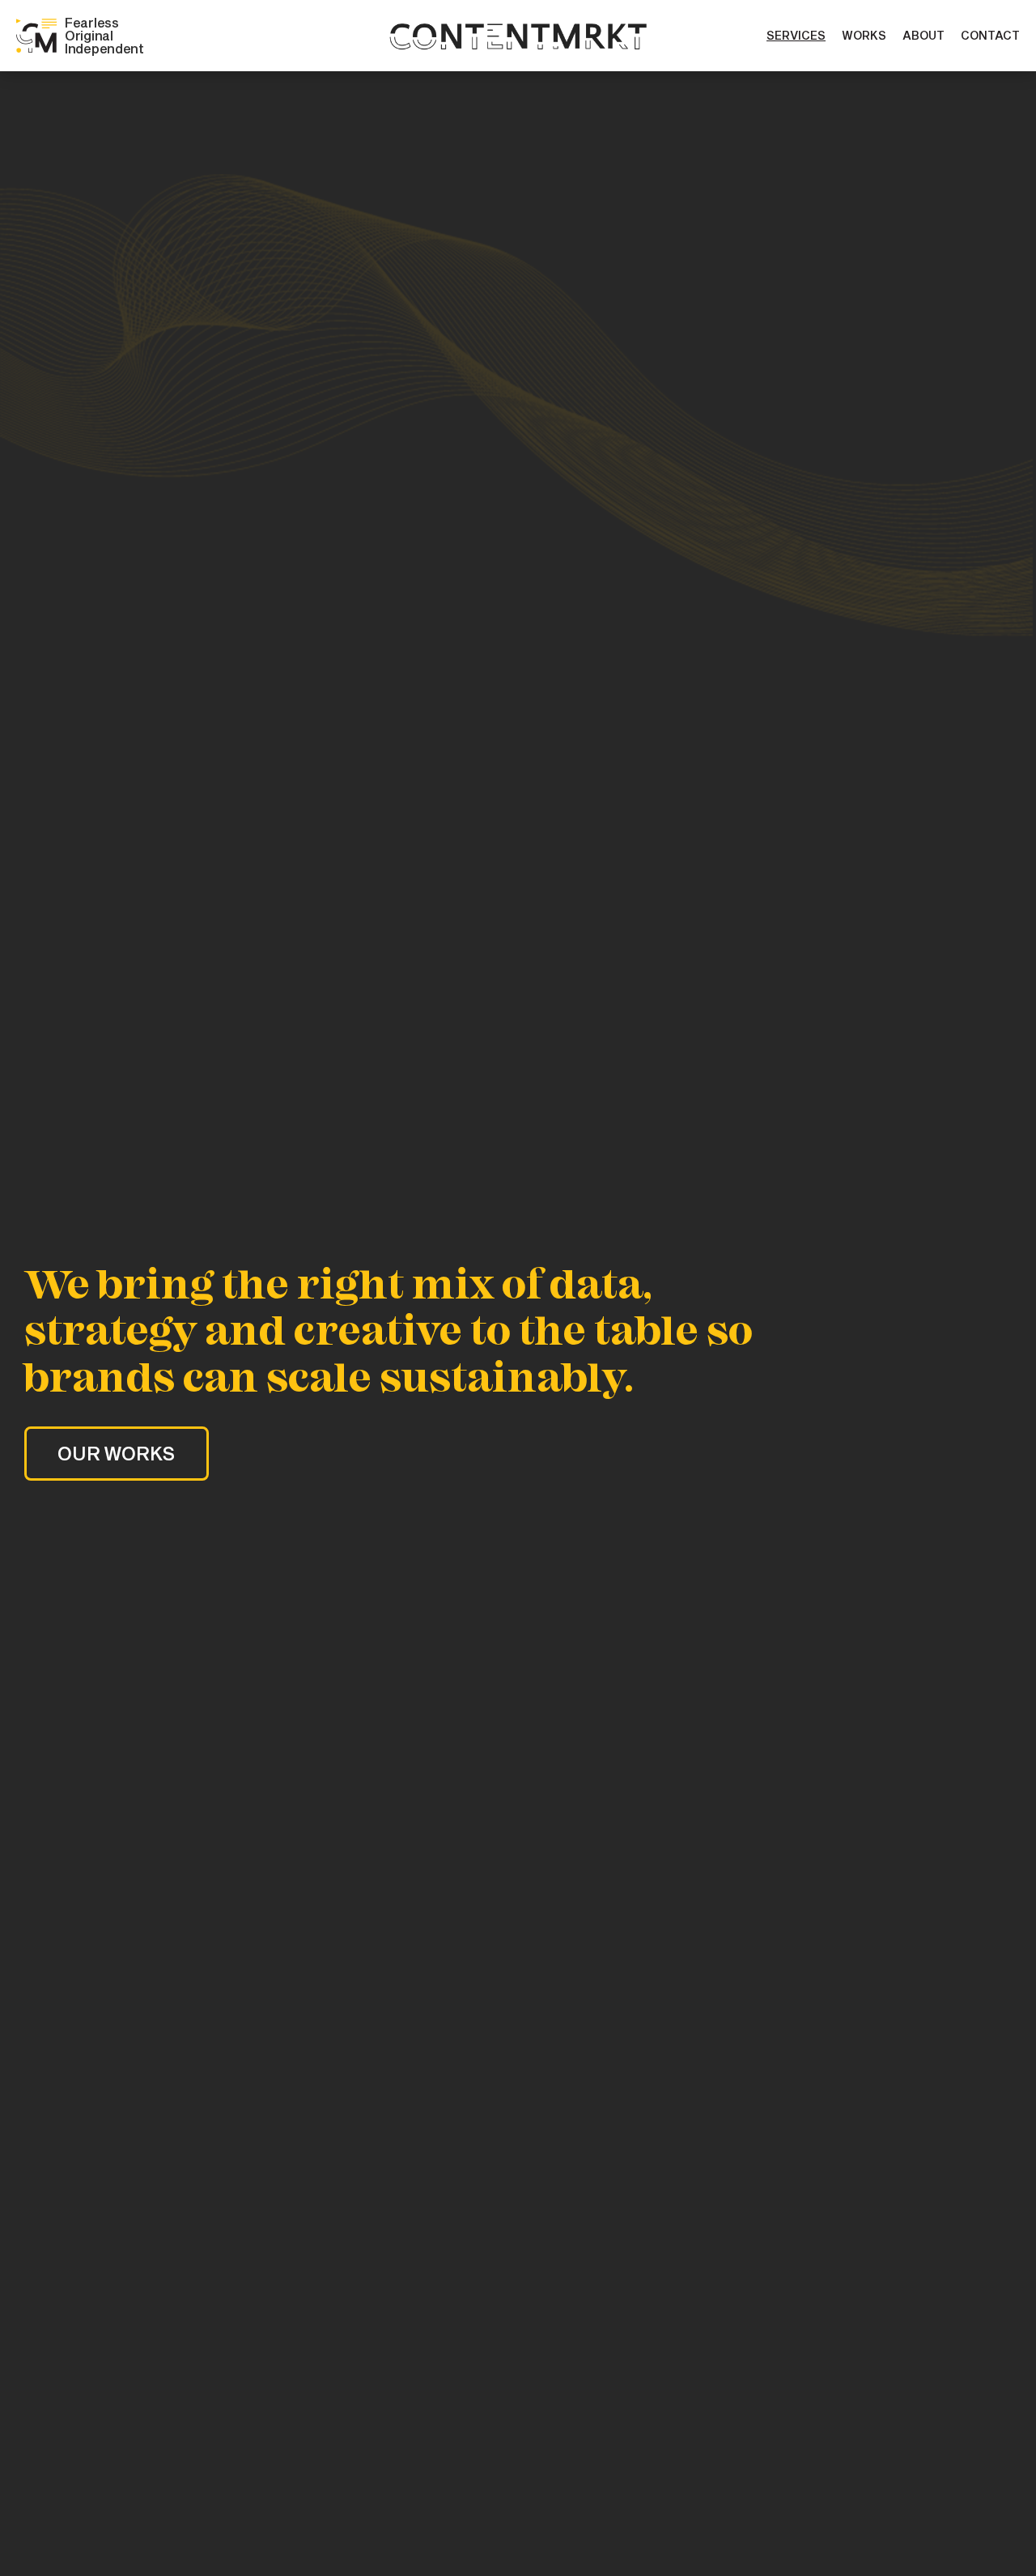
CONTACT (990, 35)
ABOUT (923, 35)
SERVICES (796, 35)
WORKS (864, 35)
